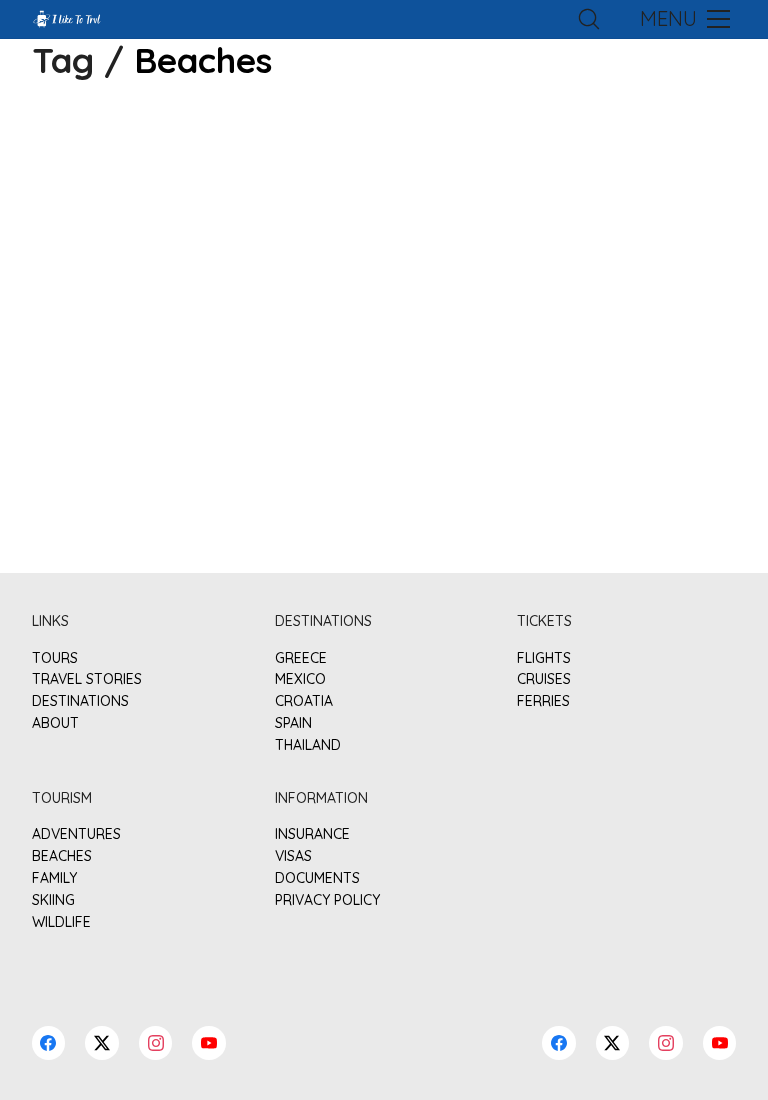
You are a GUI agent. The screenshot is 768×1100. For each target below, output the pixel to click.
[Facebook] (49, 1043)
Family (54, 878)
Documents (317, 878)
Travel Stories (87, 679)
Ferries (543, 701)
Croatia (304, 701)
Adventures (76, 834)
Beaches (62, 856)
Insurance (312, 834)
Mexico (300, 679)
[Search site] (589, 19)
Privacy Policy (327, 900)
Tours (55, 658)
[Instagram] (156, 1043)
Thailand (308, 745)
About (55, 723)
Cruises (544, 679)
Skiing (53, 900)
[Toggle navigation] (683, 19)
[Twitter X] (102, 1043)
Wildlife (61, 922)
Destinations (80, 701)
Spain (293, 723)
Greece (301, 658)
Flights (544, 658)
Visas (293, 856)
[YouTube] (209, 1043)
